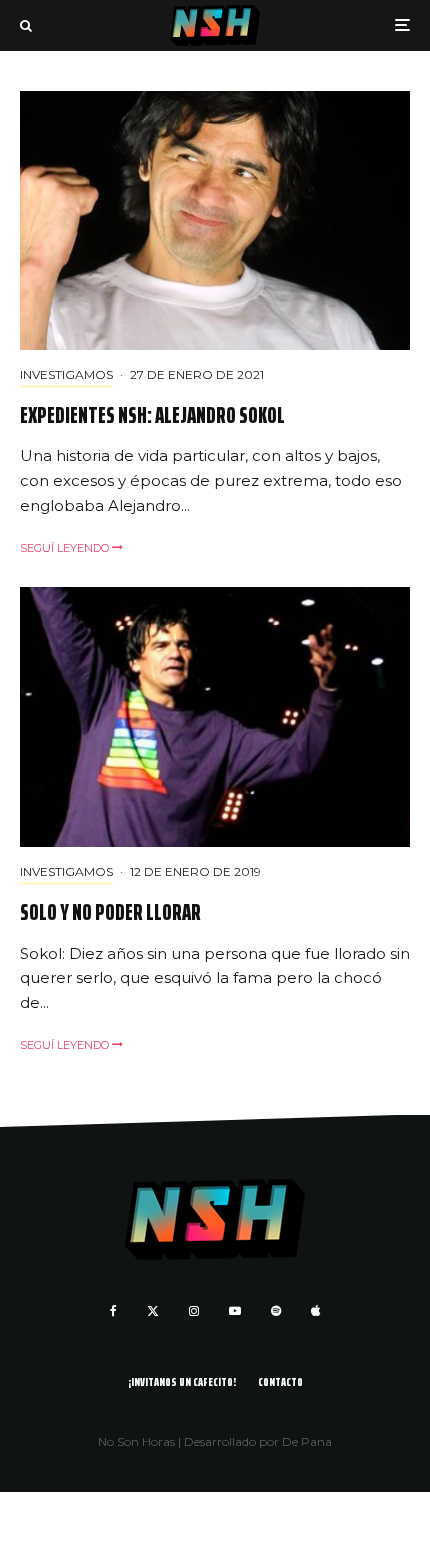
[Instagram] (194, 1311)
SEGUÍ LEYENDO (66, 548)
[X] (153, 1311)
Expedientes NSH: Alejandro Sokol (152, 416)
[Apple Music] (315, 1311)
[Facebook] (113, 1311)
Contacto (280, 1381)
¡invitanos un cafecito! (182, 1381)
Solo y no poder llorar (110, 913)
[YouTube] (235, 1311)
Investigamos (66, 374)
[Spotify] (276, 1311)
